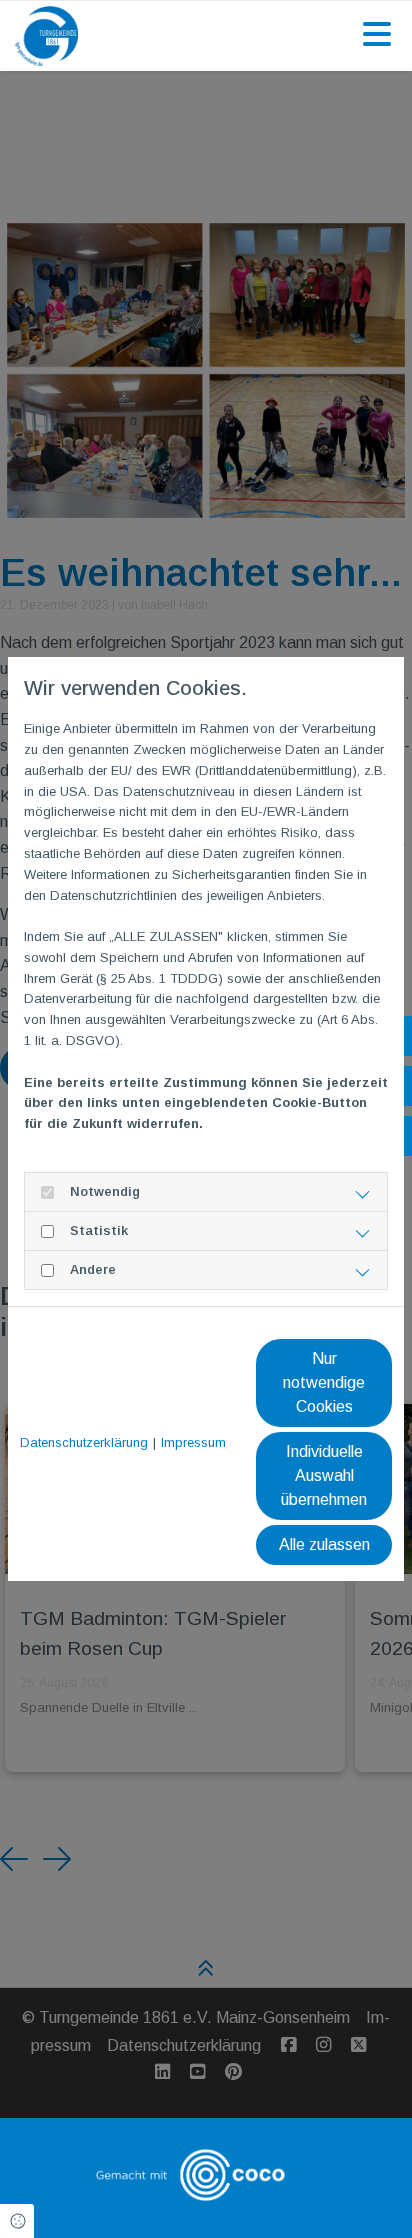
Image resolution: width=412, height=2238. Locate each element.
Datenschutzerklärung (84, 1442)
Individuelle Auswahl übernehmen (324, 1475)
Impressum (193, 1442)
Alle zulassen (324, 1544)
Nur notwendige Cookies (324, 1382)
